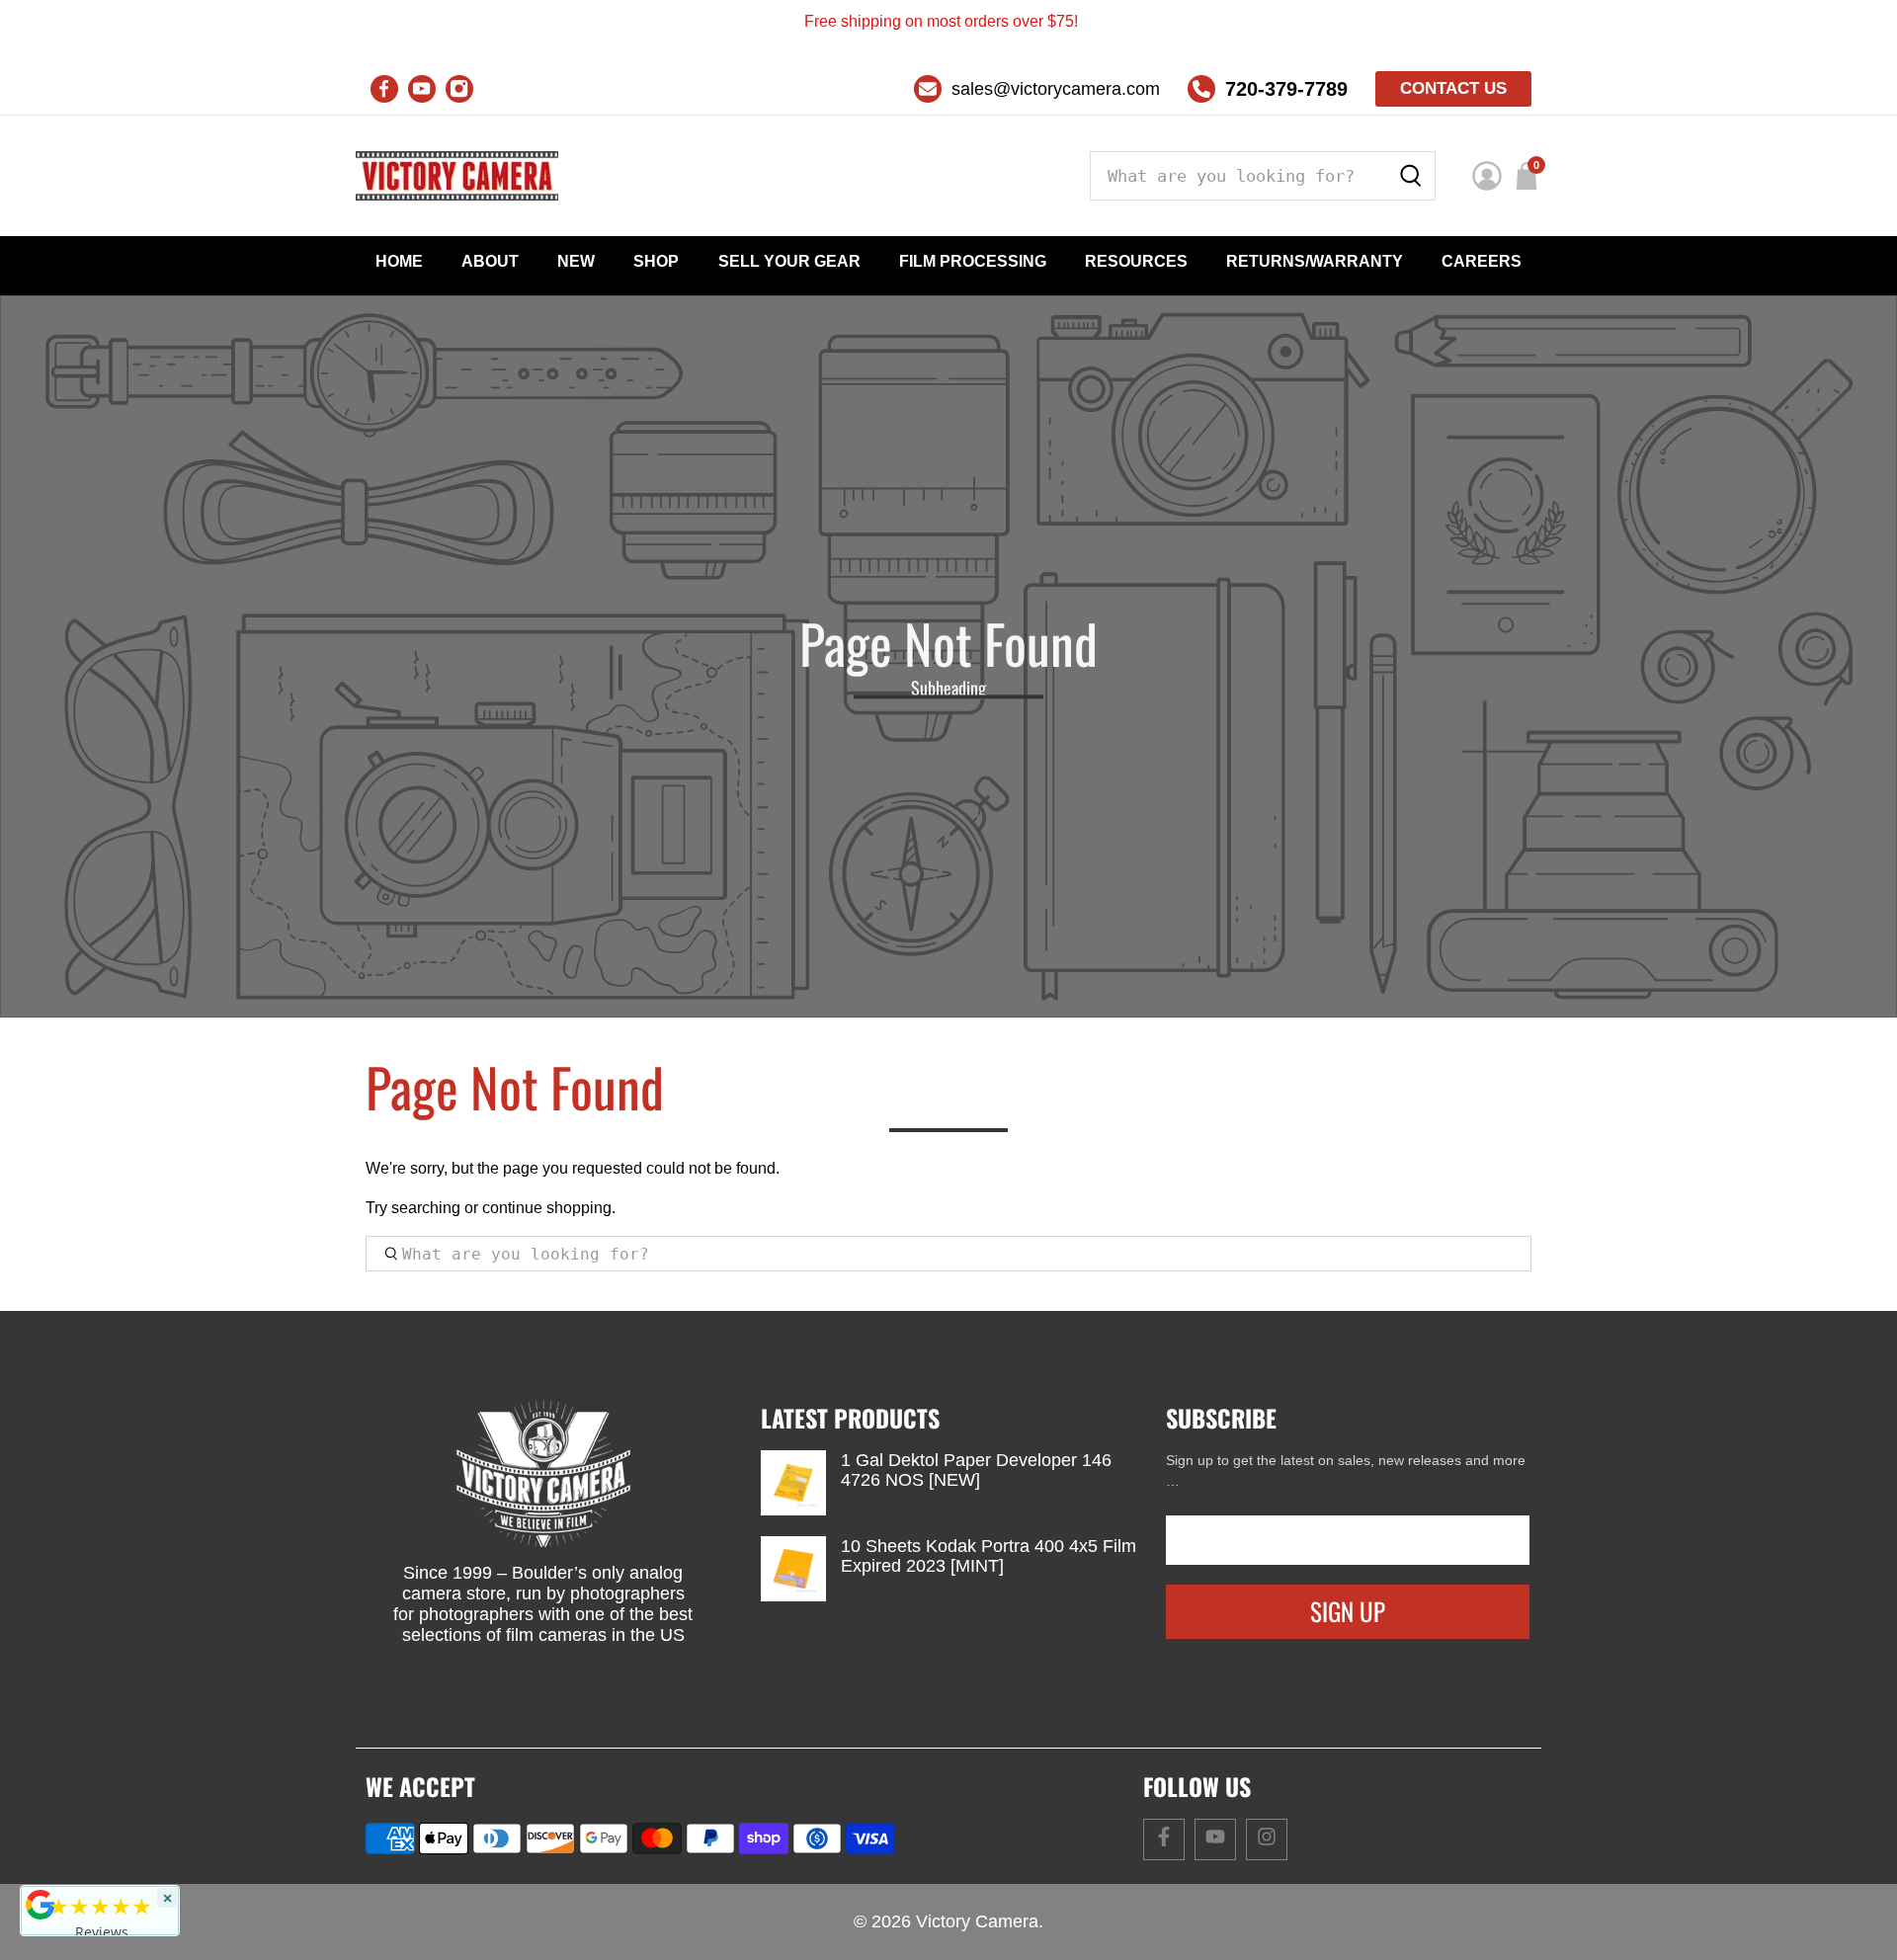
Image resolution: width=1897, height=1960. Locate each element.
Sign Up (1348, 1611)
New (576, 261)
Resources (1136, 261)
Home (399, 261)
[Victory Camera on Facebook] (384, 89)
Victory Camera (977, 1921)
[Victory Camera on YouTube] (422, 89)
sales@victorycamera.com (1056, 89)
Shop (656, 261)
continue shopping (547, 1208)
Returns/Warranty (1315, 261)
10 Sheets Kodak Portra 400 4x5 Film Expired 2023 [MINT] (989, 1556)
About (490, 261)
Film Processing (973, 261)
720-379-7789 (1286, 89)
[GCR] (41, 1905)
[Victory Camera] (457, 176)
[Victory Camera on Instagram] (459, 89)
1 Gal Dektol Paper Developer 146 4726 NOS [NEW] (976, 1470)
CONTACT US (1453, 88)
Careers (1482, 261)
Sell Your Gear (789, 261)
